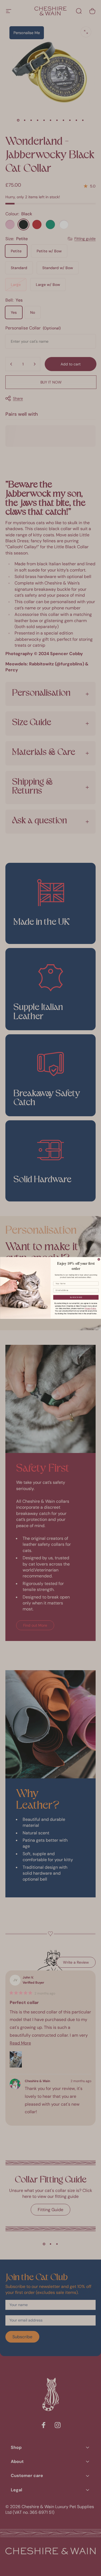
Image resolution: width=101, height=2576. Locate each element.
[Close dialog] (99, 1260)
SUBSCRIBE (76, 1297)
